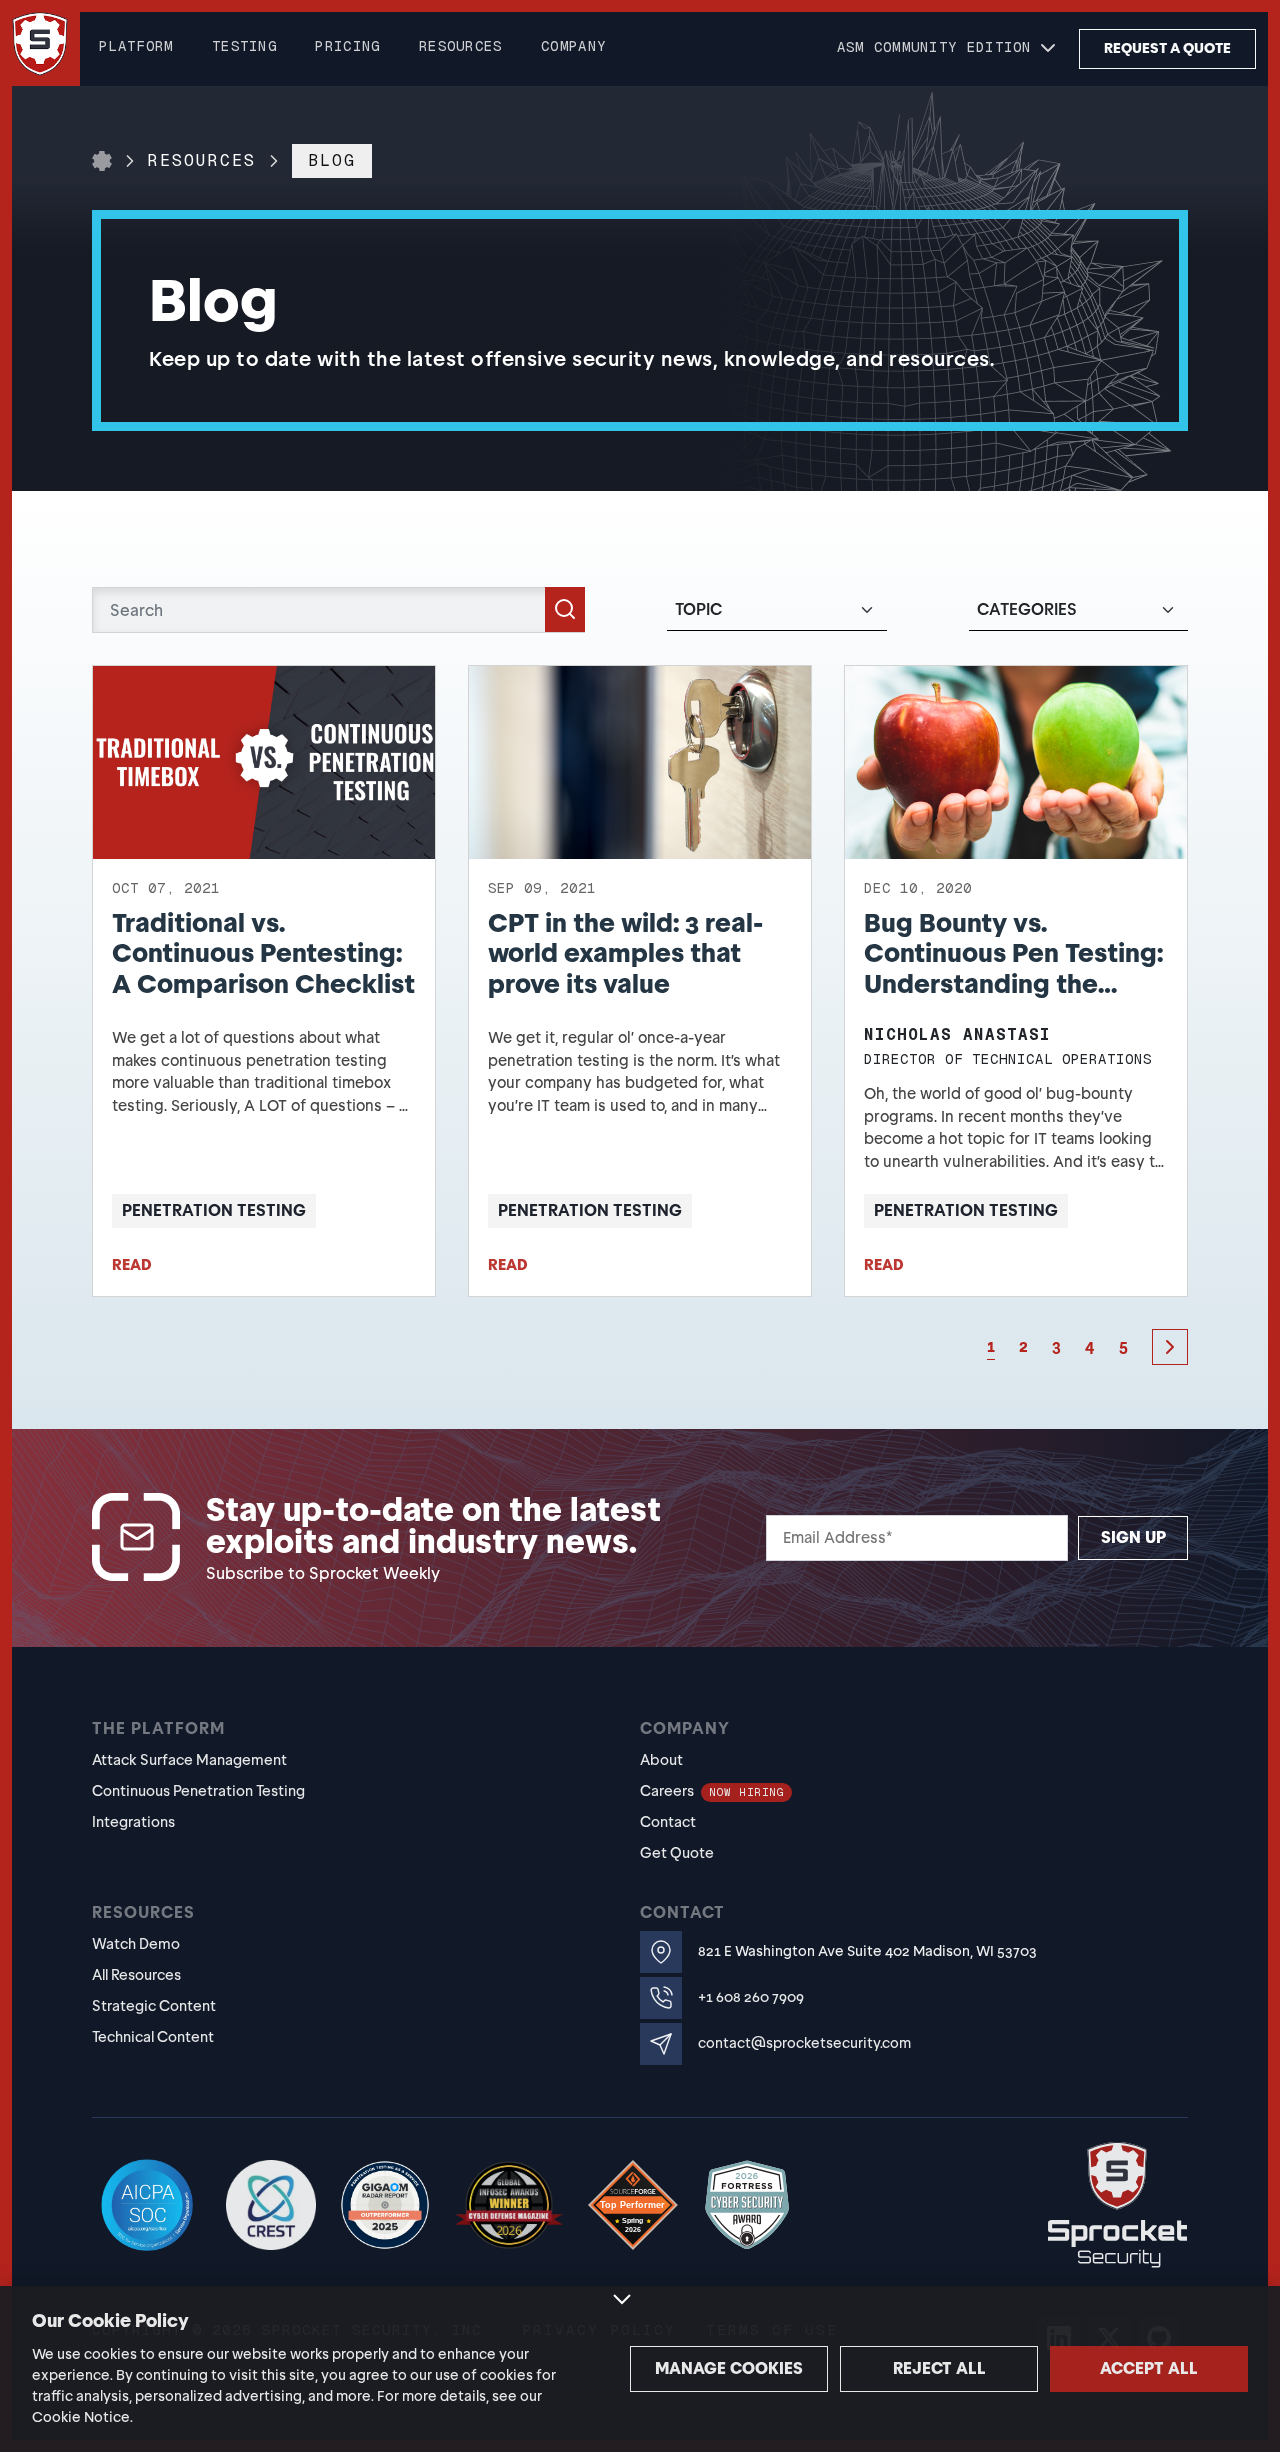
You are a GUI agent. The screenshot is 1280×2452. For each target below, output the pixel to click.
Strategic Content (154, 2006)
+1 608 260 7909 (751, 1997)
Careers (712, 1791)
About (661, 1760)
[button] (948, 49)
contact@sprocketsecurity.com (804, 2043)
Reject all (939, 2368)
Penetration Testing (214, 1210)
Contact (668, 1822)
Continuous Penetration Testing (198, 1791)
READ (132, 1265)
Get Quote (677, 1853)
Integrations (133, 1822)
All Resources (136, 1975)
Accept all (1149, 2368)
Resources (202, 161)
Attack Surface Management (189, 1760)
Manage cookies (729, 2368)
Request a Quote (1167, 48)
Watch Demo (136, 1944)
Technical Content (153, 2037)
